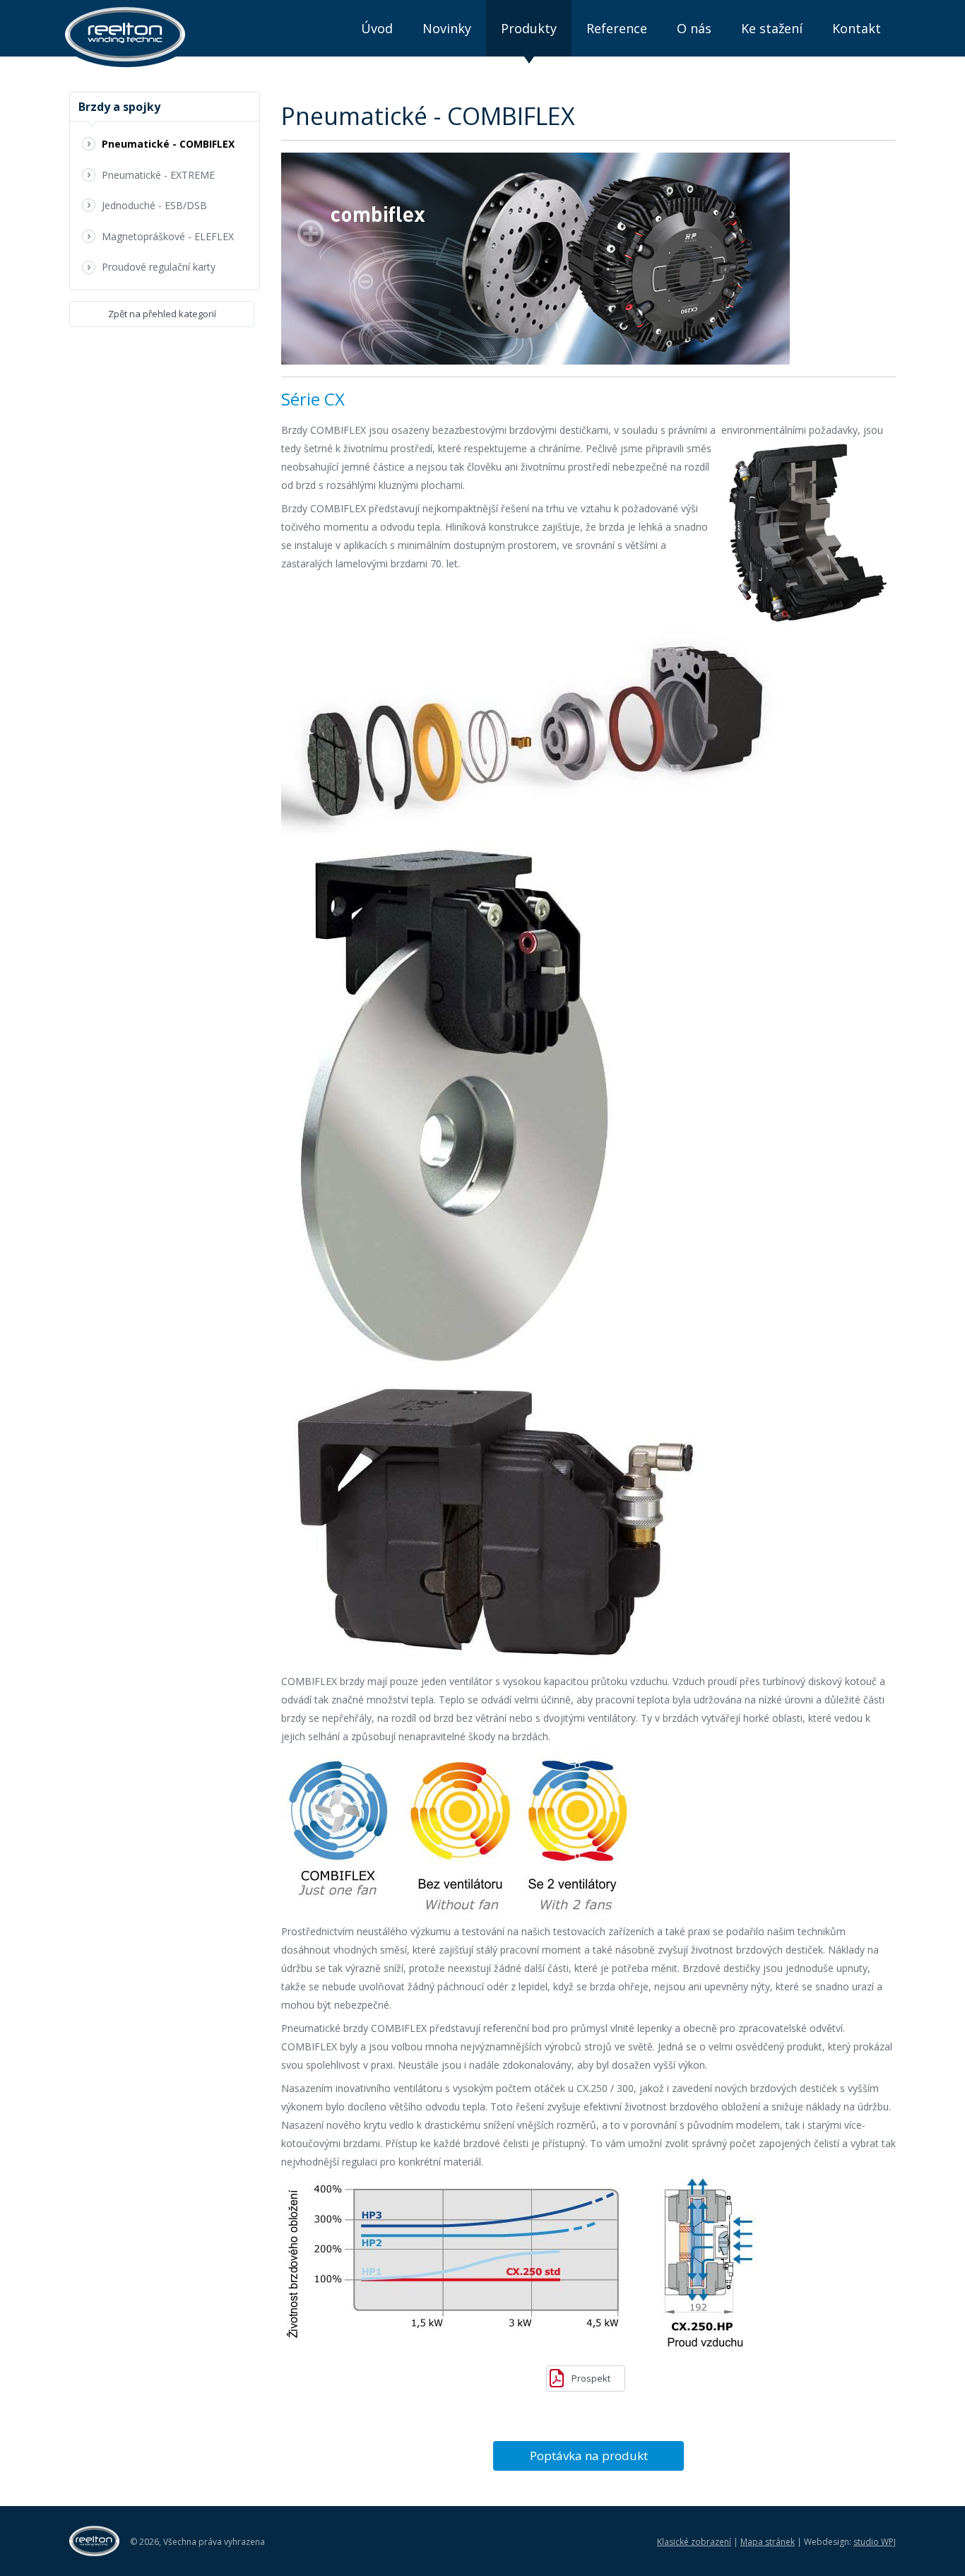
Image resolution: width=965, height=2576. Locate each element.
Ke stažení (772, 28)
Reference (617, 28)
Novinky (447, 28)
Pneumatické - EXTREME (158, 175)
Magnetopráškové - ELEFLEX (168, 236)
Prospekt (591, 2378)
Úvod (377, 28)
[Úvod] (126, 35)
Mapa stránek (768, 2542)
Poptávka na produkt (589, 2456)
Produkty (529, 28)
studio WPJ (875, 2542)
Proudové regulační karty (159, 267)
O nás (694, 28)
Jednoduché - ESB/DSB (154, 205)
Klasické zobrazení (694, 2542)
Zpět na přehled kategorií (162, 314)
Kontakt (857, 28)
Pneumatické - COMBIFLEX (168, 144)
